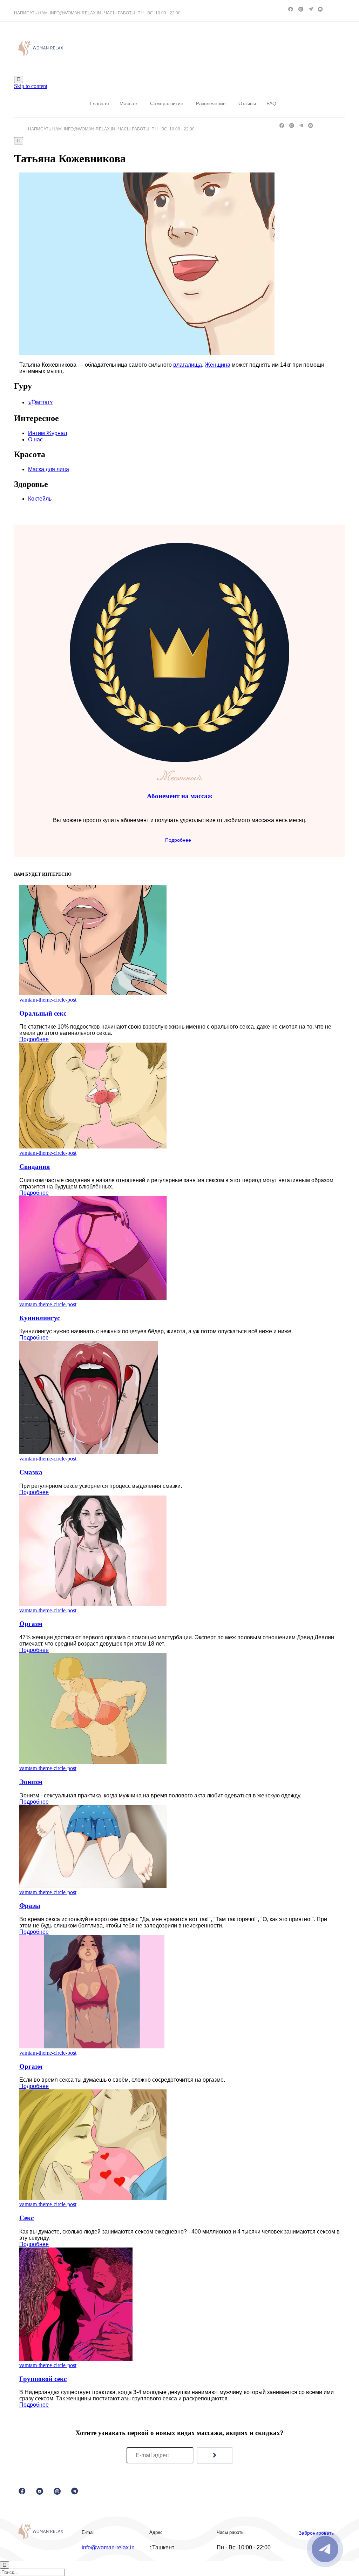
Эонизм (31, 1782)
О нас (35, 439)
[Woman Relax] (67, 72)
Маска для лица (49, 469)
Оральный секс (43, 1013)
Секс (26, 2218)
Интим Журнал (48, 433)
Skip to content (31, 86)
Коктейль (40, 499)
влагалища (188, 365)
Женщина (218, 365)
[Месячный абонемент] (179, 760)
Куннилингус (40, 1318)
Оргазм (31, 1624)
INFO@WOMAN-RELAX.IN (75, 13)
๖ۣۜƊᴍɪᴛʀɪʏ (40, 402)
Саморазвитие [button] (167, 103)
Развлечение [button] (211, 103)
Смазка (31, 1472)
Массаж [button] (128, 103)
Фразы (30, 1906)
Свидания (35, 1167)
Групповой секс (43, 2379)
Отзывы (247, 103)
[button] (179, 839)
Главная (100, 103)
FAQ (271, 103)
